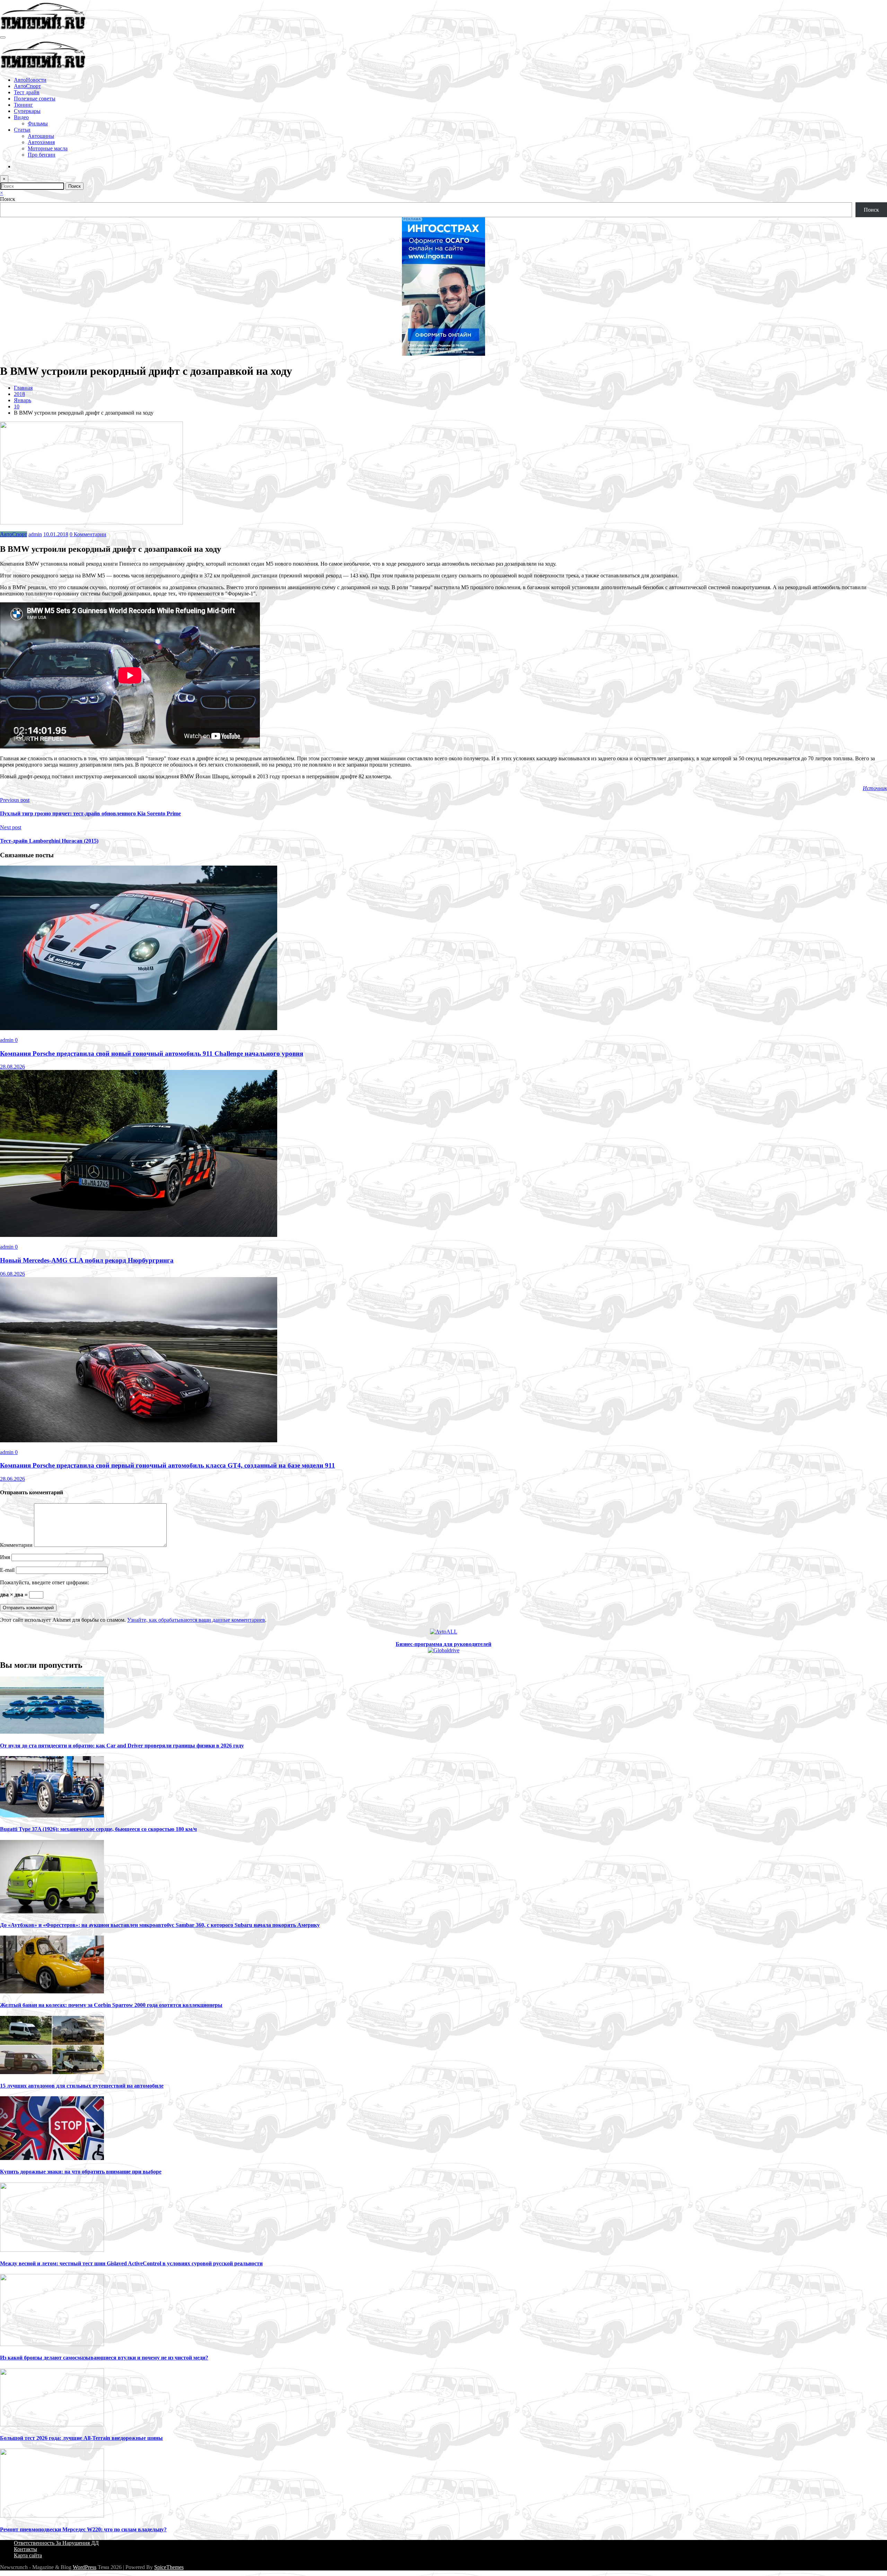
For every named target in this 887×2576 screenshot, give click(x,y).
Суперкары (27, 111)
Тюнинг (23, 105)
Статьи (22, 130)
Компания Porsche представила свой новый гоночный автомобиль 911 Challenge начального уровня (152, 1054)
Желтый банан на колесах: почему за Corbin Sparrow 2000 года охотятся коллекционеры (111, 2005)
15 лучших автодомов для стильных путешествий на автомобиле (82, 2086)
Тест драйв (27, 92)
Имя (6, 1557)
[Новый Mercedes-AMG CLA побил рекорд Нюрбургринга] (139, 1235)
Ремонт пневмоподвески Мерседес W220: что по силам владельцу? (83, 2529)
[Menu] (3, 37)
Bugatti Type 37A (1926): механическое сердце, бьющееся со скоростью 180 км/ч (98, 1829)
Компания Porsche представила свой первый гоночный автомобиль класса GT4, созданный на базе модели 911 (168, 1465)
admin (35, 534)
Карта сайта (28, 2555)
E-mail (8, 1570)
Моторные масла (48, 148)
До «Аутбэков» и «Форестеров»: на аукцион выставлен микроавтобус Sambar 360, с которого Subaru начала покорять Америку (160, 1925)
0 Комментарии (88, 534)
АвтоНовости (30, 80)
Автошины (41, 136)
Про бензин (42, 155)
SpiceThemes (169, 2567)
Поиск (8, 199)
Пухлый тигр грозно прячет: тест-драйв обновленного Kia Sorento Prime (90, 813)
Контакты (25, 2549)
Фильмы (38, 123)
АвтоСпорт (27, 86)
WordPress (85, 2567)
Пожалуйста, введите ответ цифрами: (45, 1582)
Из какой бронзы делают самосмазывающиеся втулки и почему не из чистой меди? (104, 2358)
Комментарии (17, 1545)
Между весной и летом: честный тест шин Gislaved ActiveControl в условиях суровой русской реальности (131, 2263)
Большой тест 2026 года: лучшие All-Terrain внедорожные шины (81, 2438)
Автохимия (41, 142)
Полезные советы (35, 99)
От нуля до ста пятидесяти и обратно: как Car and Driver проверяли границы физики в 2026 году (122, 1746)
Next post (11, 827)
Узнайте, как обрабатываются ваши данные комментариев (196, 1620)
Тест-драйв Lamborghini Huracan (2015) (49, 841)
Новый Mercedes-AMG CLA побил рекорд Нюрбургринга (87, 1260)
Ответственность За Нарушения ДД (56, 2543)
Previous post (15, 800)
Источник (875, 788)
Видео (21, 117)
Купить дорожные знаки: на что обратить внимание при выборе (81, 2172)
